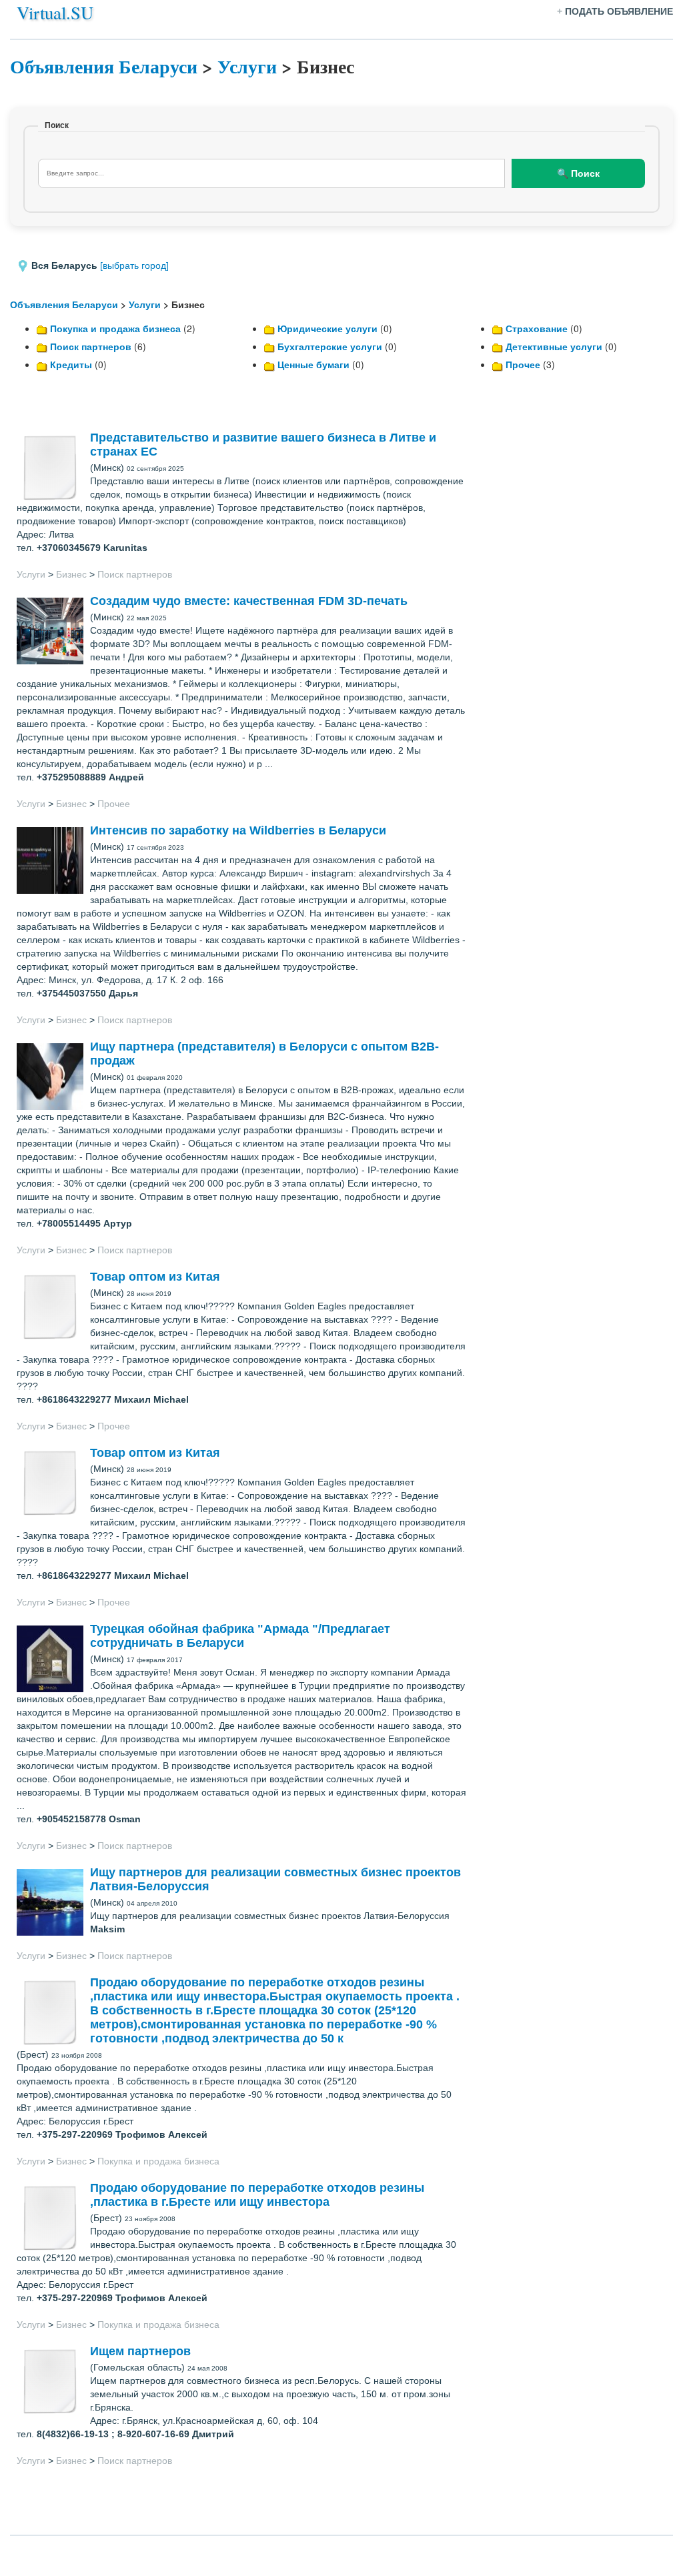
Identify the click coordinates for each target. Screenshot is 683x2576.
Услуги (247, 66)
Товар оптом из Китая (155, 1277)
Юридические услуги (327, 328)
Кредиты (71, 364)
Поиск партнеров (91, 346)
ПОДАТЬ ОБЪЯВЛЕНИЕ (619, 11)
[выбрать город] (134, 265)
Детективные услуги (554, 346)
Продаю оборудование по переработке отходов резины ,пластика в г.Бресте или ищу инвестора (257, 2195)
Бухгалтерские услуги (330, 346)
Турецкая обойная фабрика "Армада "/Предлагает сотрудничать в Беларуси (240, 1636)
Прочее (523, 364)
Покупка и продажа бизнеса (115, 328)
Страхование (537, 328)
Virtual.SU (55, 12)
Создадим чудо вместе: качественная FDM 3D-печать (249, 601)
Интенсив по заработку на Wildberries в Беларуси (238, 830)
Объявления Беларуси (104, 66)
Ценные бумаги (313, 364)
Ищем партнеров (140, 2351)
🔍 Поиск (578, 173)
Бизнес (71, 574)
